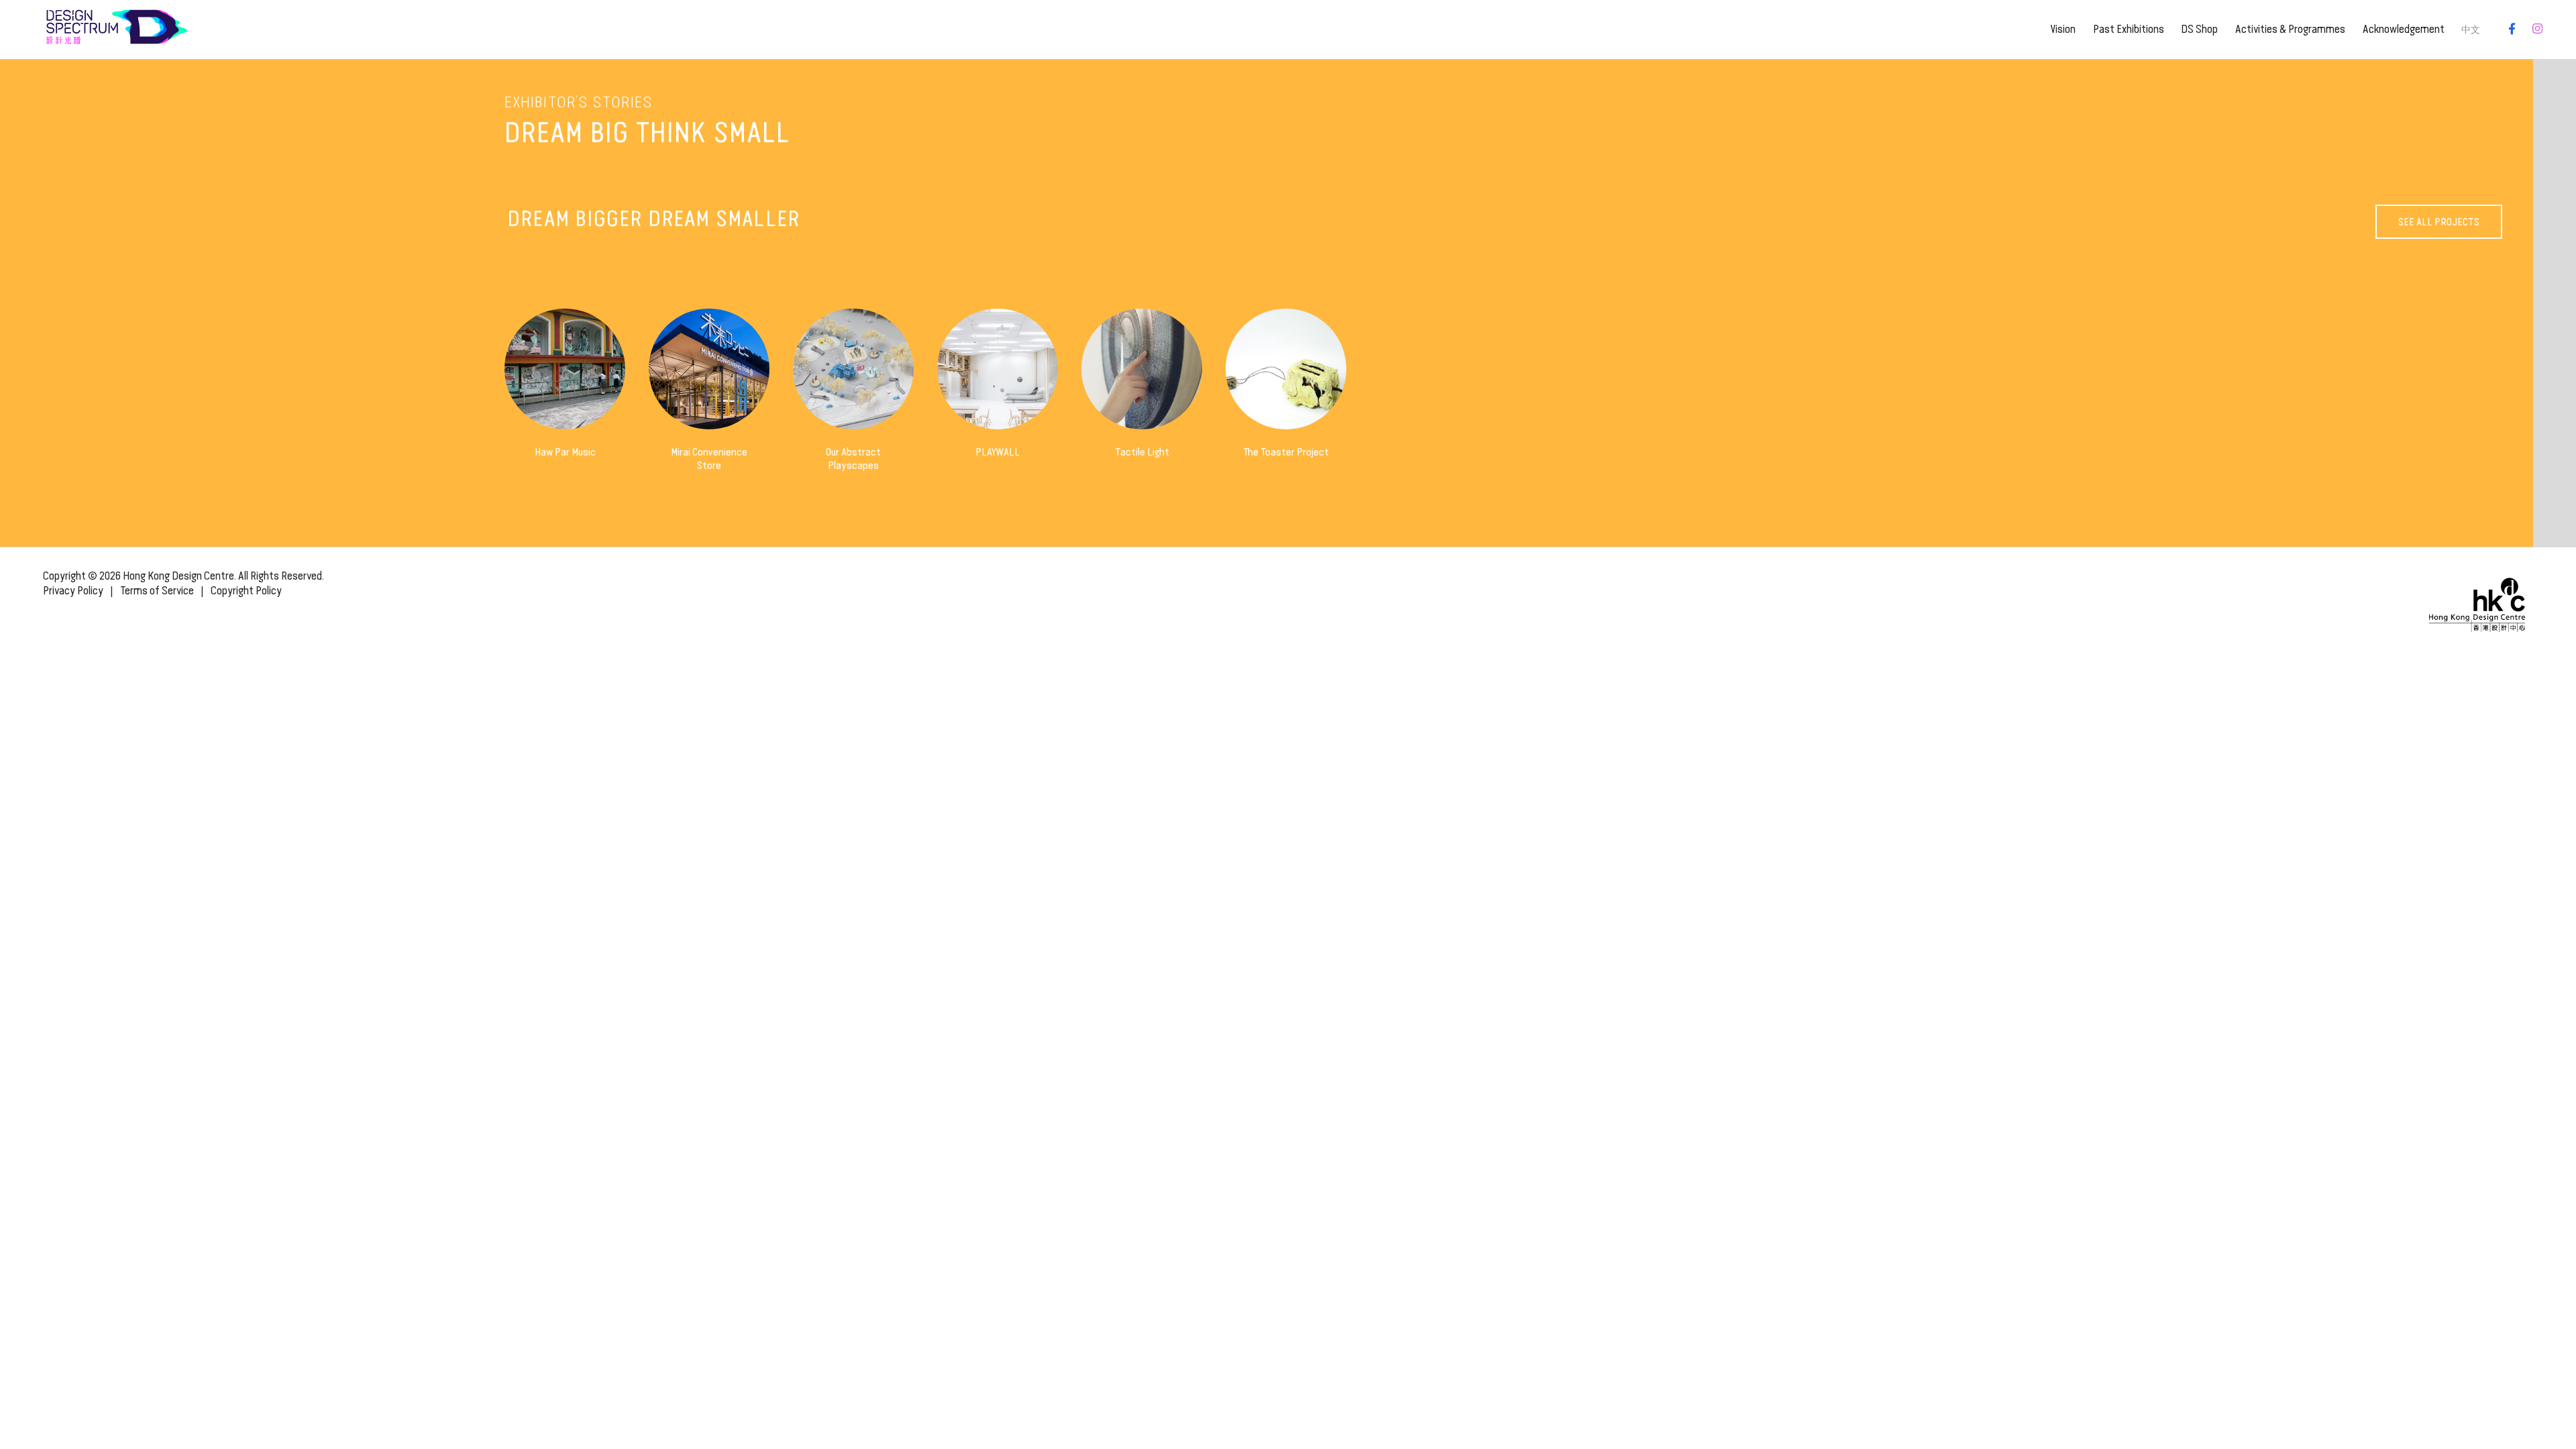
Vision (2063, 29)
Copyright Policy (246, 591)
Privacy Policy (73, 591)
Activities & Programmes (2290, 29)
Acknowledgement (2404, 29)
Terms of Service (157, 591)
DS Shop (2199, 29)
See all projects (2439, 222)
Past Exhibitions (2129, 29)
